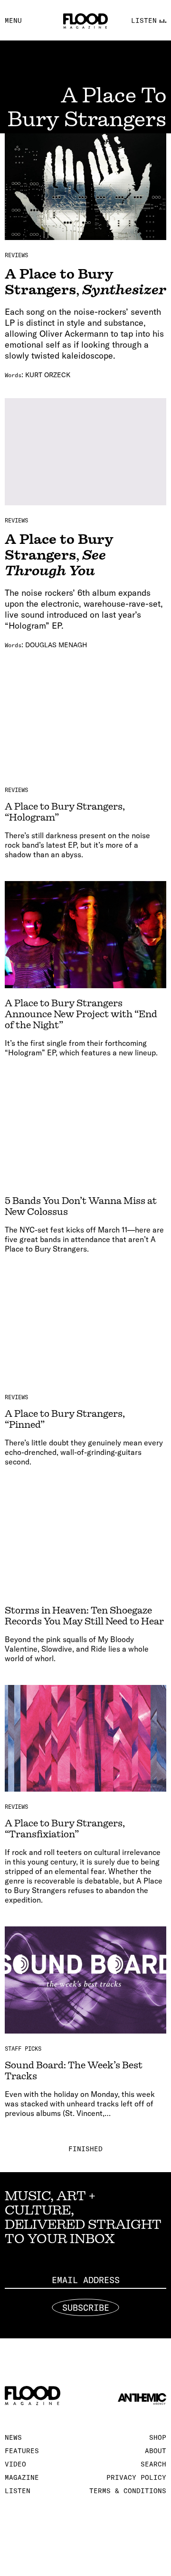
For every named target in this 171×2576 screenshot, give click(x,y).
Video (15, 2464)
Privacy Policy (136, 2477)
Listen (18, 2491)
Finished (85, 2149)
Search (153, 2464)
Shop (158, 2437)
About (156, 2451)
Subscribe (86, 2308)
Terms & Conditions (128, 2491)
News (13, 2437)
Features (22, 2451)
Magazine (22, 2477)
